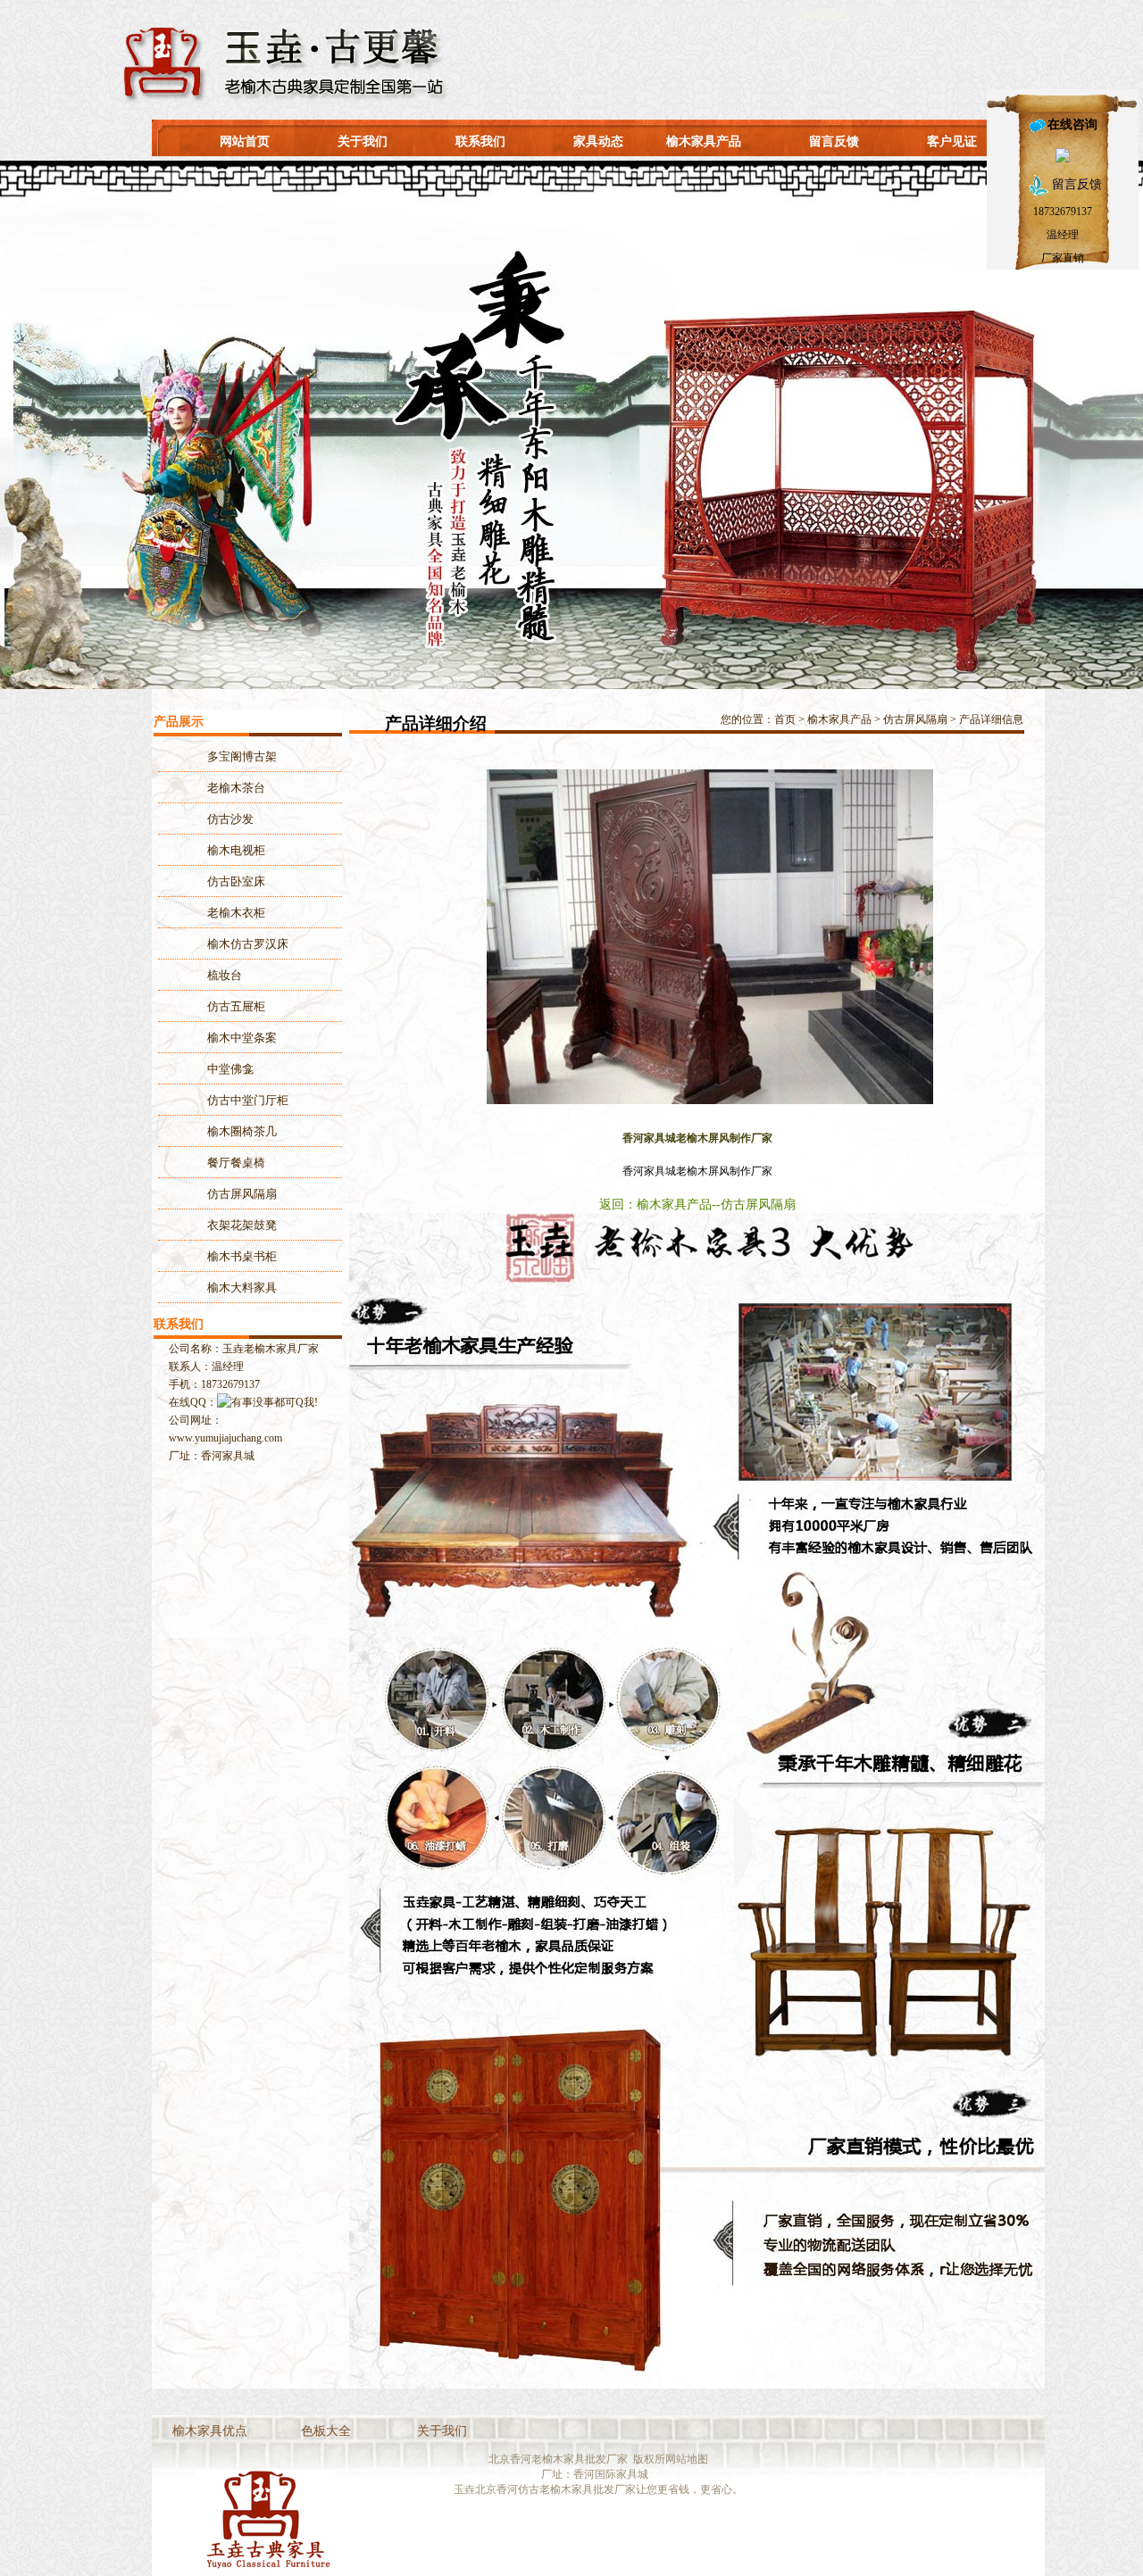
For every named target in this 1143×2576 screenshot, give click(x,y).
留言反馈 (834, 141)
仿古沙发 (230, 819)
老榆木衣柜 (236, 913)
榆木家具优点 (210, 2431)
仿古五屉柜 (236, 1006)
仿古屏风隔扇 (915, 719)
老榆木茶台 (236, 788)
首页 (785, 719)
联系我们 (480, 141)
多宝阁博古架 (242, 756)
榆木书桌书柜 (242, 1256)
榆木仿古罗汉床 (248, 944)
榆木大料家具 (242, 1288)
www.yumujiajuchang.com (225, 1438)
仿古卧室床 (236, 881)
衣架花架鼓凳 (242, 1225)
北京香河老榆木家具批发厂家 (558, 2459)
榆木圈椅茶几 (242, 1131)
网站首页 (245, 141)
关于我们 (363, 141)
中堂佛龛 (230, 1069)
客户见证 (952, 141)
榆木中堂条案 (242, 1038)
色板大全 (326, 2431)
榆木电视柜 (236, 850)
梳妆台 (225, 975)
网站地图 (687, 2459)
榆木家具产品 (704, 141)
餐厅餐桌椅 (236, 1163)
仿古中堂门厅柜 (248, 1100)
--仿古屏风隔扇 (754, 1205)
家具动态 (598, 141)
